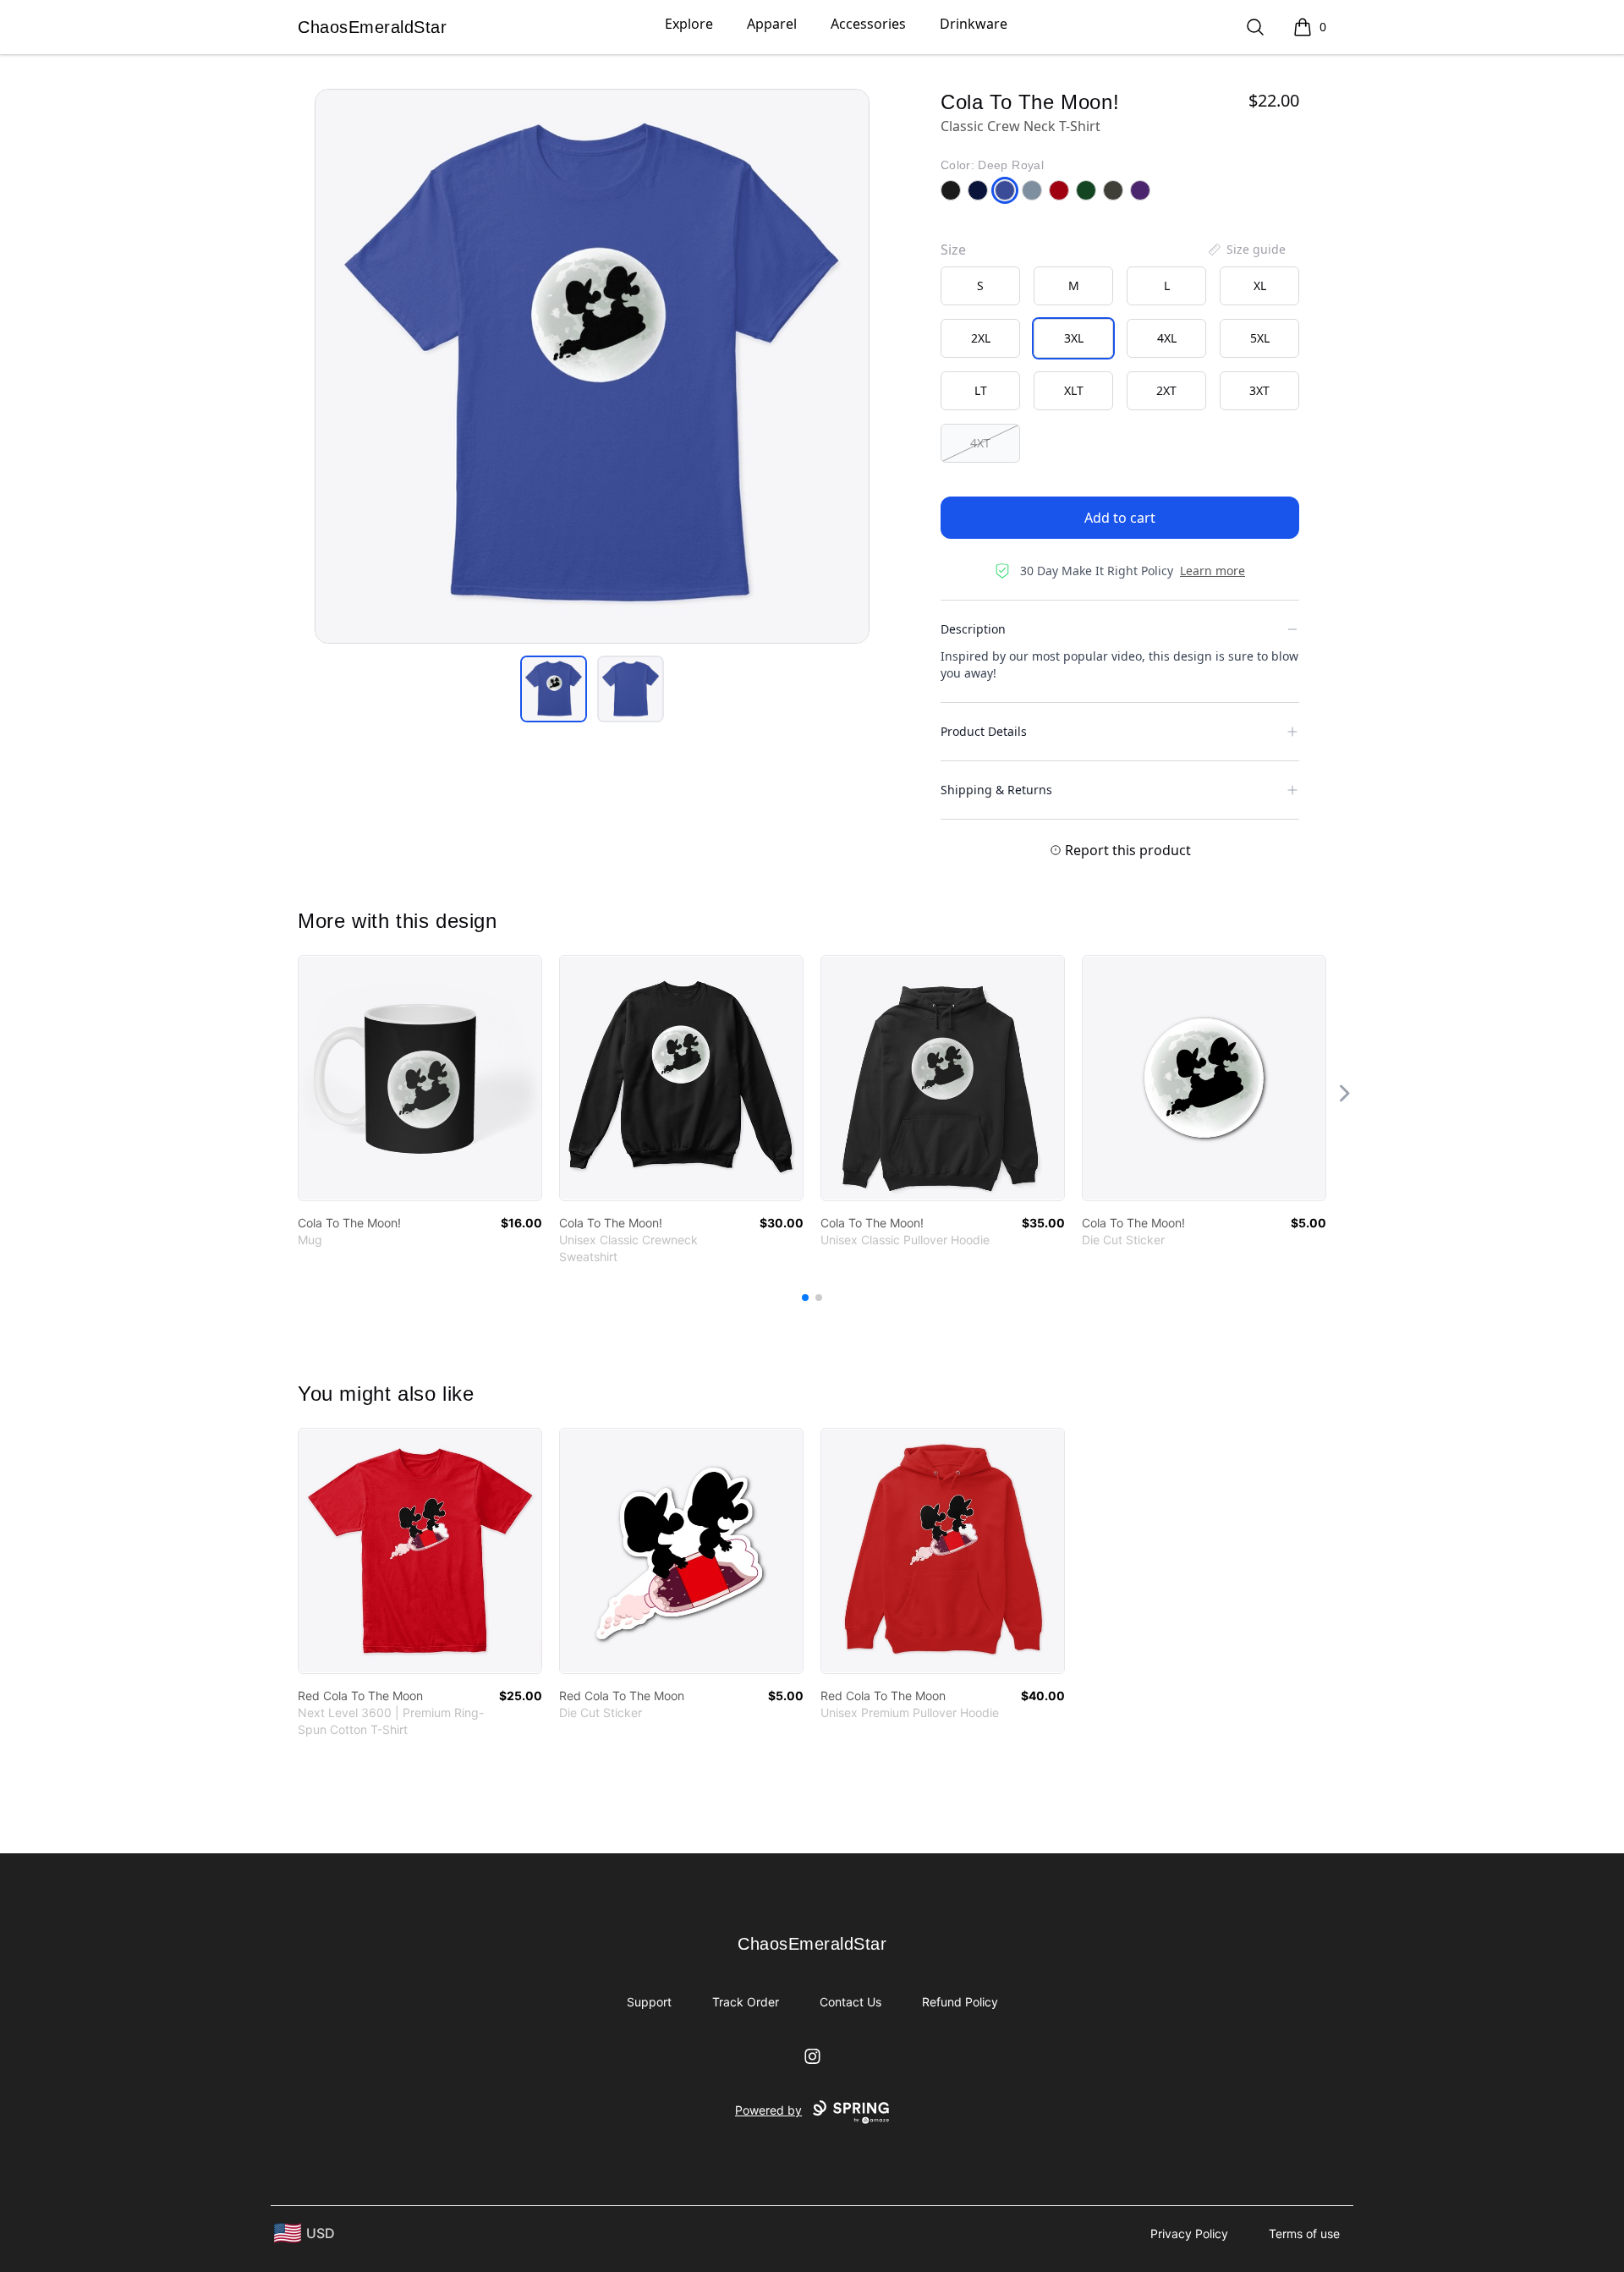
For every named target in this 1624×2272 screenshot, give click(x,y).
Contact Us (850, 2002)
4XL (1167, 338)
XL (1260, 285)
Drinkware (974, 24)
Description (973, 629)
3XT (1259, 390)
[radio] (980, 286)
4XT (980, 443)
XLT (1074, 390)
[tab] (554, 689)
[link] (420, 1078)
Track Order (746, 2002)
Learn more (1213, 571)
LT (981, 390)
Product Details (984, 731)
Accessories (868, 24)
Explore (689, 24)
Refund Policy (960, 2002)
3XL (1074, 338)
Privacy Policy (1189, 2234)
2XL (981, 338)
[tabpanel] (592, 366)
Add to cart (1120, 518)
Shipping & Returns (996, 790)
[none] (1246, 250)
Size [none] (953, 250)
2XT (1166, 390)
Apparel (772, 24)
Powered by (768, 2110)
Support (649, 2002)
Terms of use (1304, 2234)
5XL (1260, 338)
